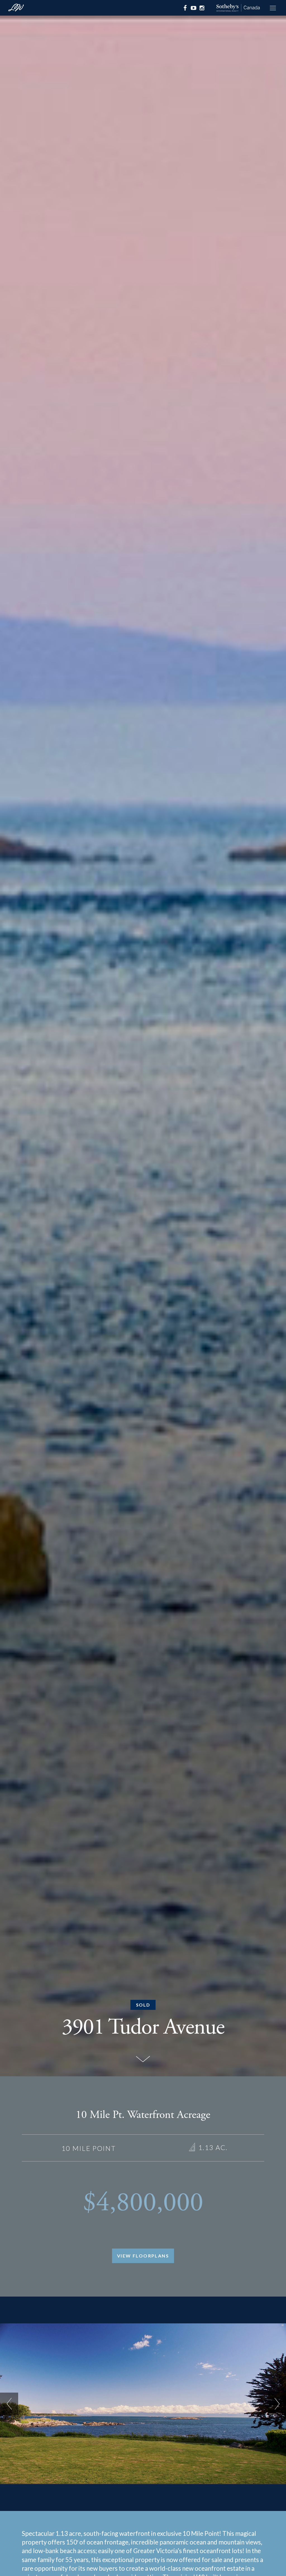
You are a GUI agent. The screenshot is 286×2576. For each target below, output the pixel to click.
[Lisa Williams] (16, 9)
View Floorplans (143, 2256)
